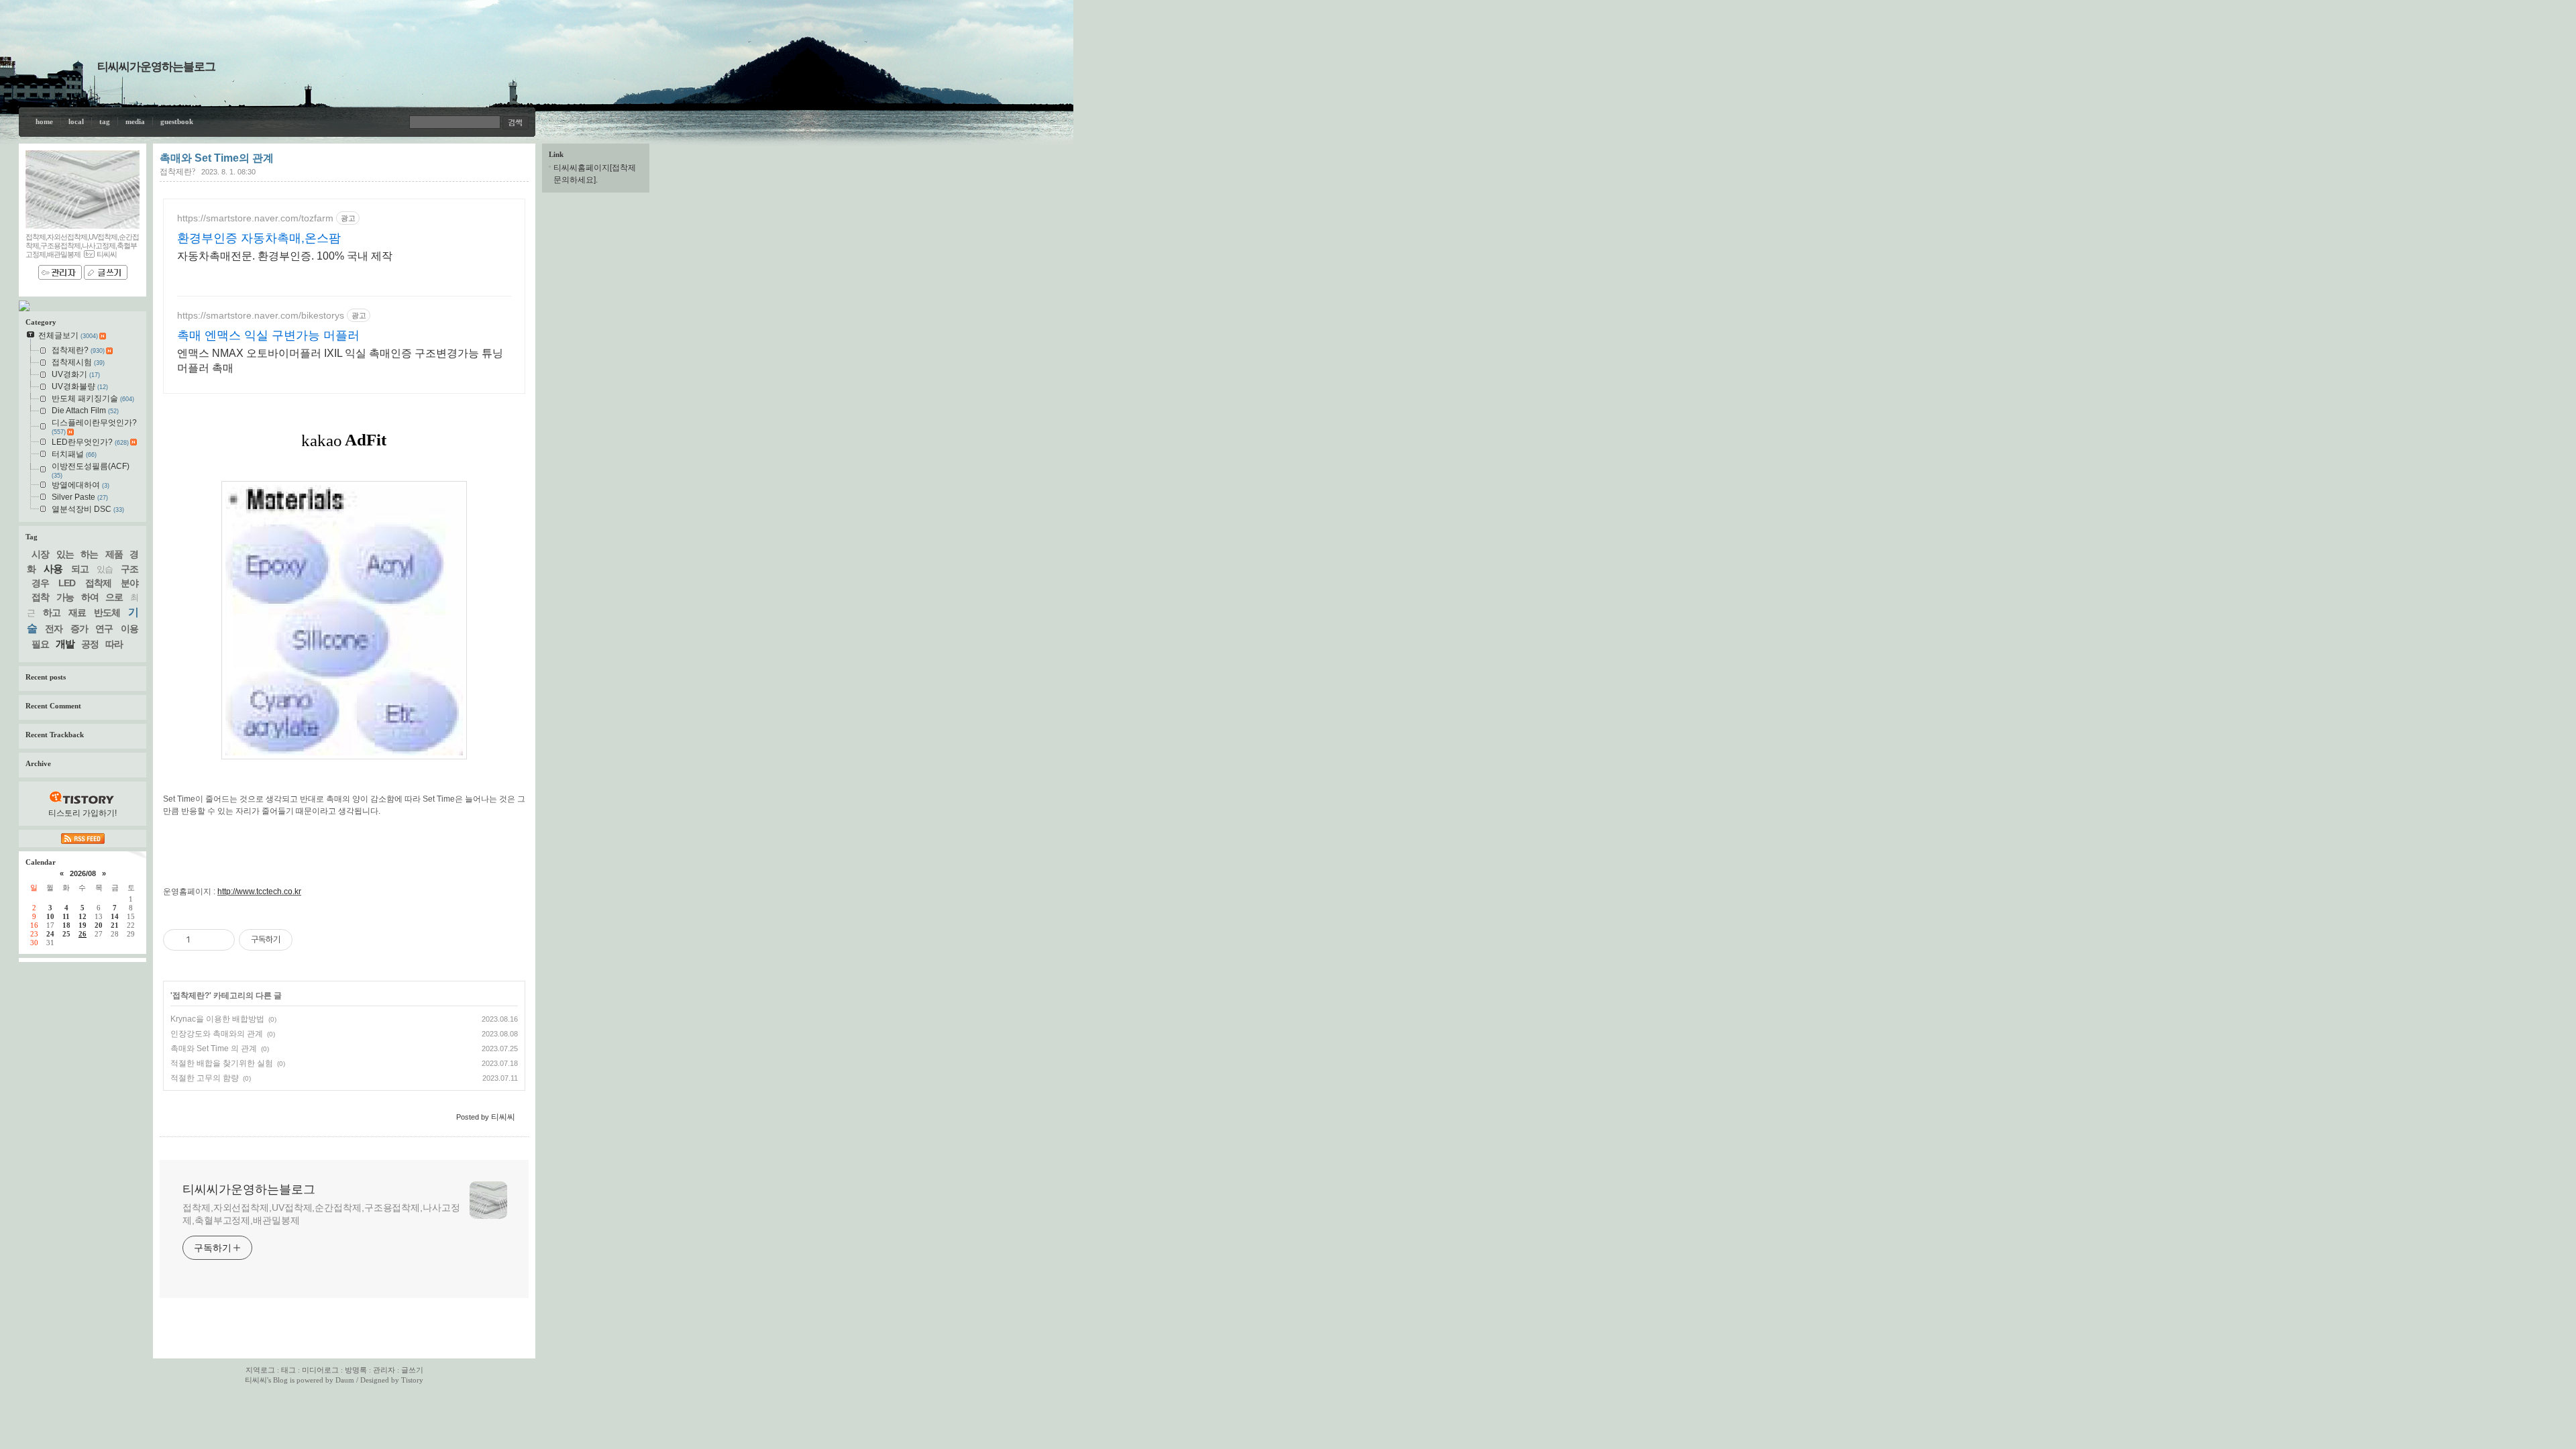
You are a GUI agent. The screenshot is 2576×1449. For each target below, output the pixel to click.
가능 (65, 597)
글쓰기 (412, 1370)
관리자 (384, 1370)
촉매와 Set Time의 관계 (217, 158)
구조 (129, 569)
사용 (53, 569)
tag (105, 121)
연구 (104, 629)
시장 (40, 554)
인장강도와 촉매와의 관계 (217, 1034)
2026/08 (83, 873)
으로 (114, 597)
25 (66, 934)
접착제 (98, 583)
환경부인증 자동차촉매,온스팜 (259, 238)
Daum (345, 1380)
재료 (77, 612)
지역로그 (260, 1370)
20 (99, 925)
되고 (80, 569)
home (44, 121)
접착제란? (177, 172)
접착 (40, 597)
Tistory (412, 1380)
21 (115, 925)
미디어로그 (320, 1370)
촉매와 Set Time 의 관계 (214, 1049)
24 (50, 934)
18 (66, 925)
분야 (129, 583)
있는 (65, 554)
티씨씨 (256, 1380)
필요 (40, 644)
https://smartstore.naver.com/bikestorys (261, 315)
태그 (288, 1370)
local (76, 121)
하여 (90, 597)
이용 (129, 629)
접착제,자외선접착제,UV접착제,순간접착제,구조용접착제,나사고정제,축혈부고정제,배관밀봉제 (321, 1214)
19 (83, 925)
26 (83, 934)
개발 (65, 644)
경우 (40, 583)
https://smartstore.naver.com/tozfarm (255, 218)
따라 (114, 644)
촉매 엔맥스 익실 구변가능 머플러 (268, 335)
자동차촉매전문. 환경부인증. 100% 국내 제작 (285, 256)
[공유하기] (203, 940)
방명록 (356, 1370)
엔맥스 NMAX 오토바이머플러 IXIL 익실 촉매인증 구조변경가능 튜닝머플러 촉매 (340, 361)
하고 (52, 612)
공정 (90, 644)
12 (83, 916)
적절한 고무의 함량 (205, 1078)
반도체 (107, 612)
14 (115, 916)
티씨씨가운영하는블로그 (156, 67)
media (135, 121)
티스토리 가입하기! (83, 813)
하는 (89, 554)
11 (66, 916)
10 (50, 916)
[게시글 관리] (220, 940)
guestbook (177, 121)
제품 (114, 554)
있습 (105, 569)
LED (67, 583)
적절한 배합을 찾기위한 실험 (222, 1063)
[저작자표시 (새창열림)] (299, 940)
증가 (79, 629)
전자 (54, 629)
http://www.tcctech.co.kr (259, 892)
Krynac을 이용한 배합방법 (217, 1019)
